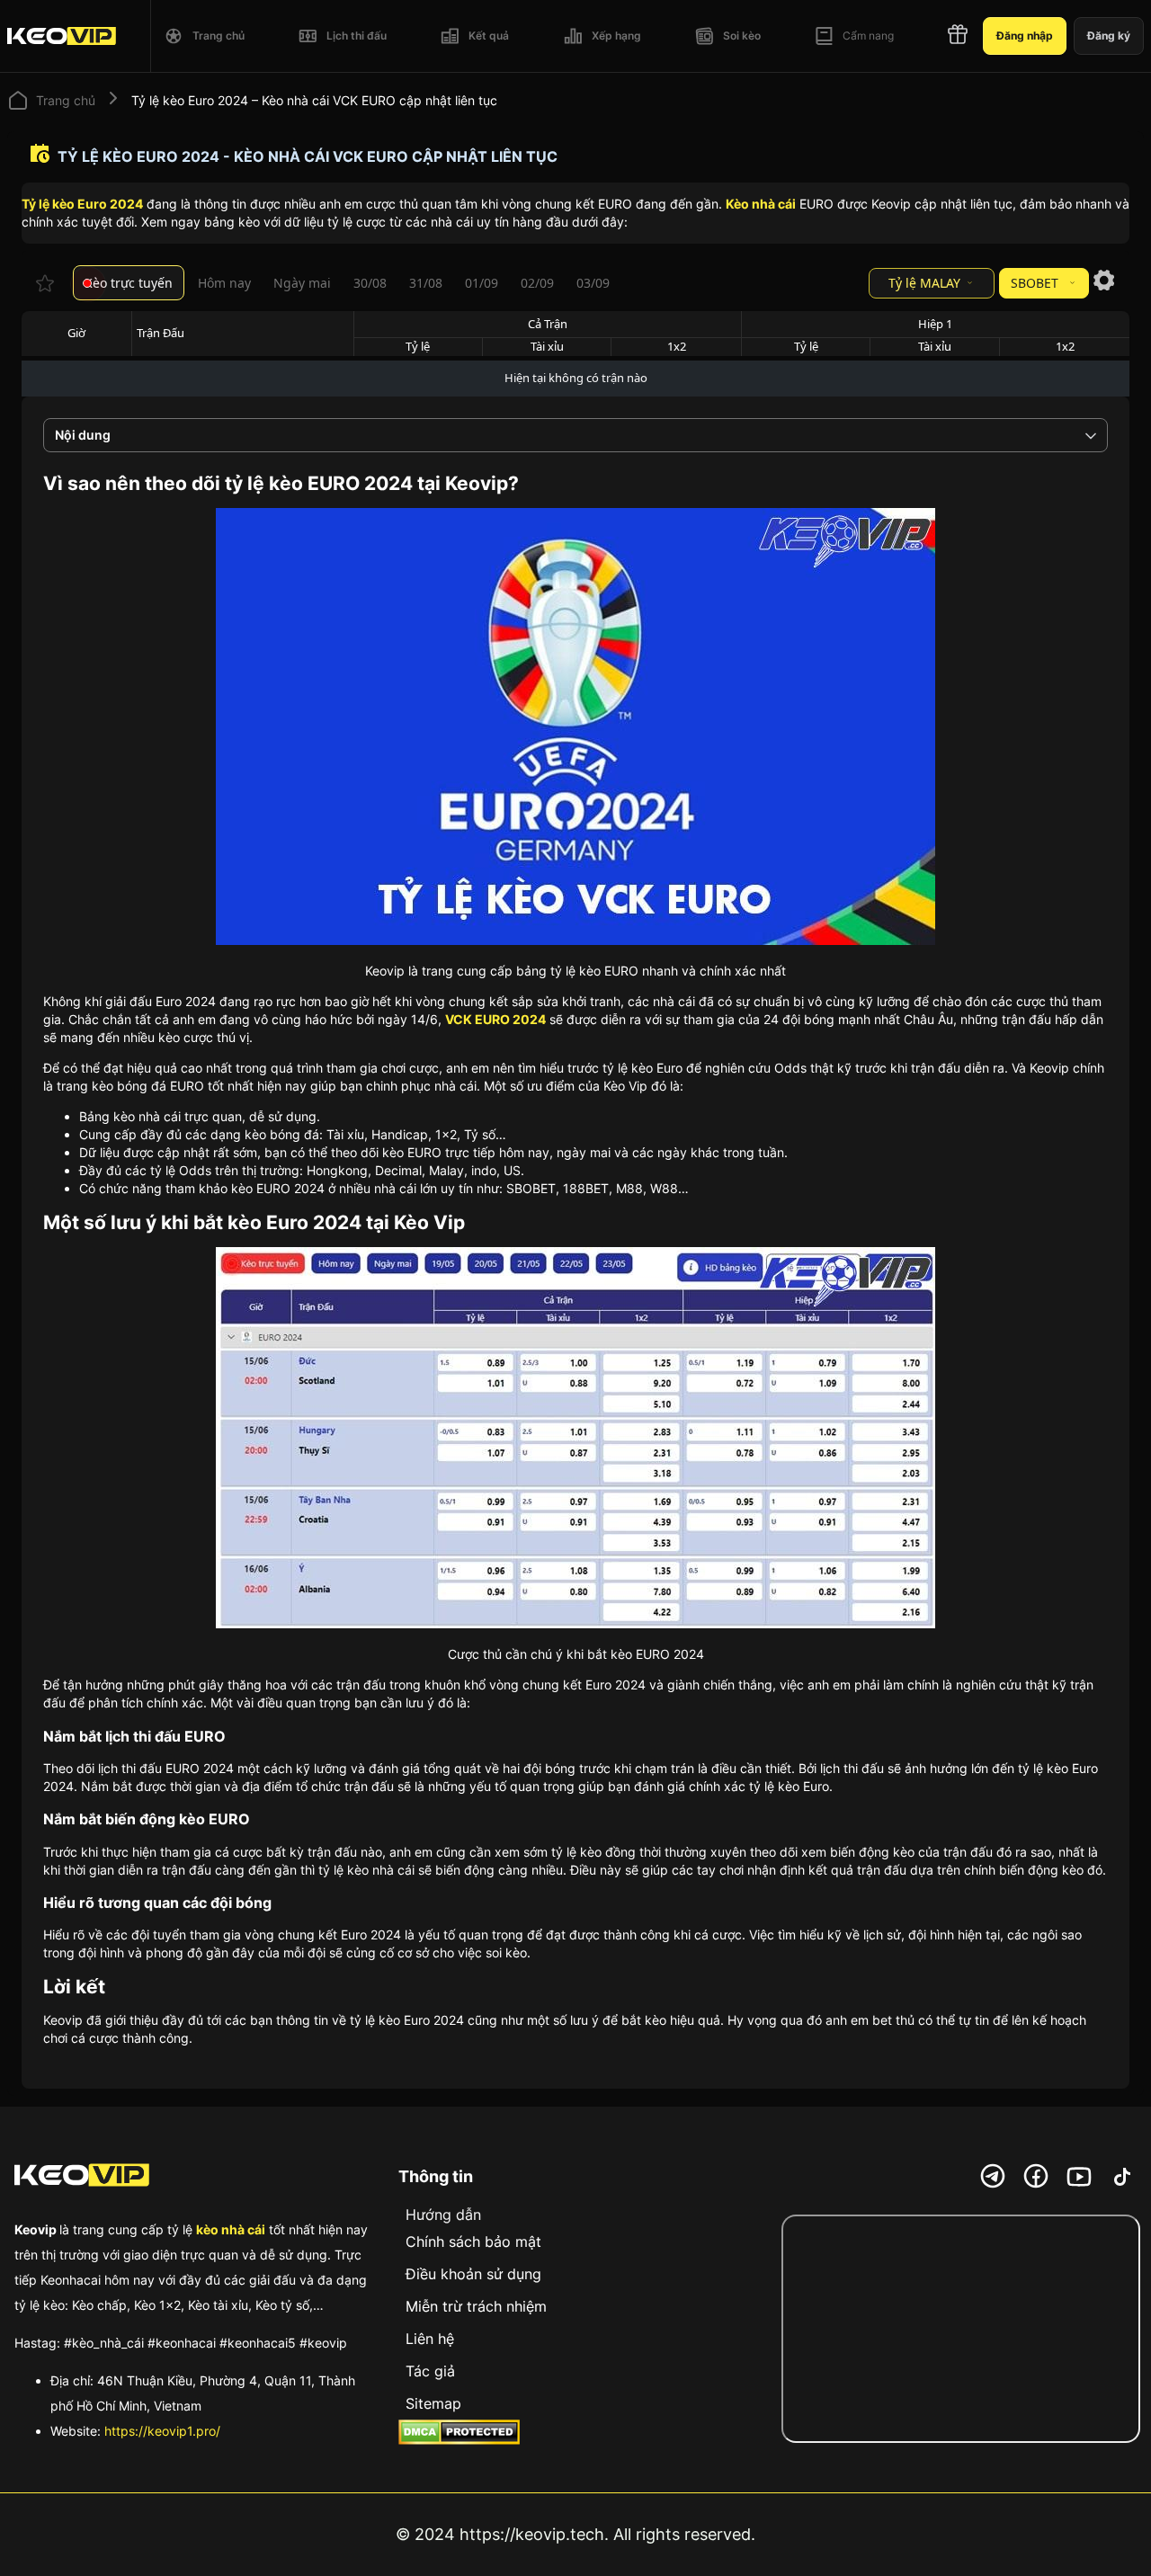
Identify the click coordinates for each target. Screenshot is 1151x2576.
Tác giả (430, 2371)
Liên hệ (430, 2339)
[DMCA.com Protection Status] (459, 2434)
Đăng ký (1109, 36)
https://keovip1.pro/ (162, 2431)
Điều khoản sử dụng (473, 2274)
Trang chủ (66, 100)
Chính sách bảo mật (473, 2242)
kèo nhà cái (231, 2229)
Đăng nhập (1025, 36)
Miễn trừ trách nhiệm (476, 2306)
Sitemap (433, 2403)
